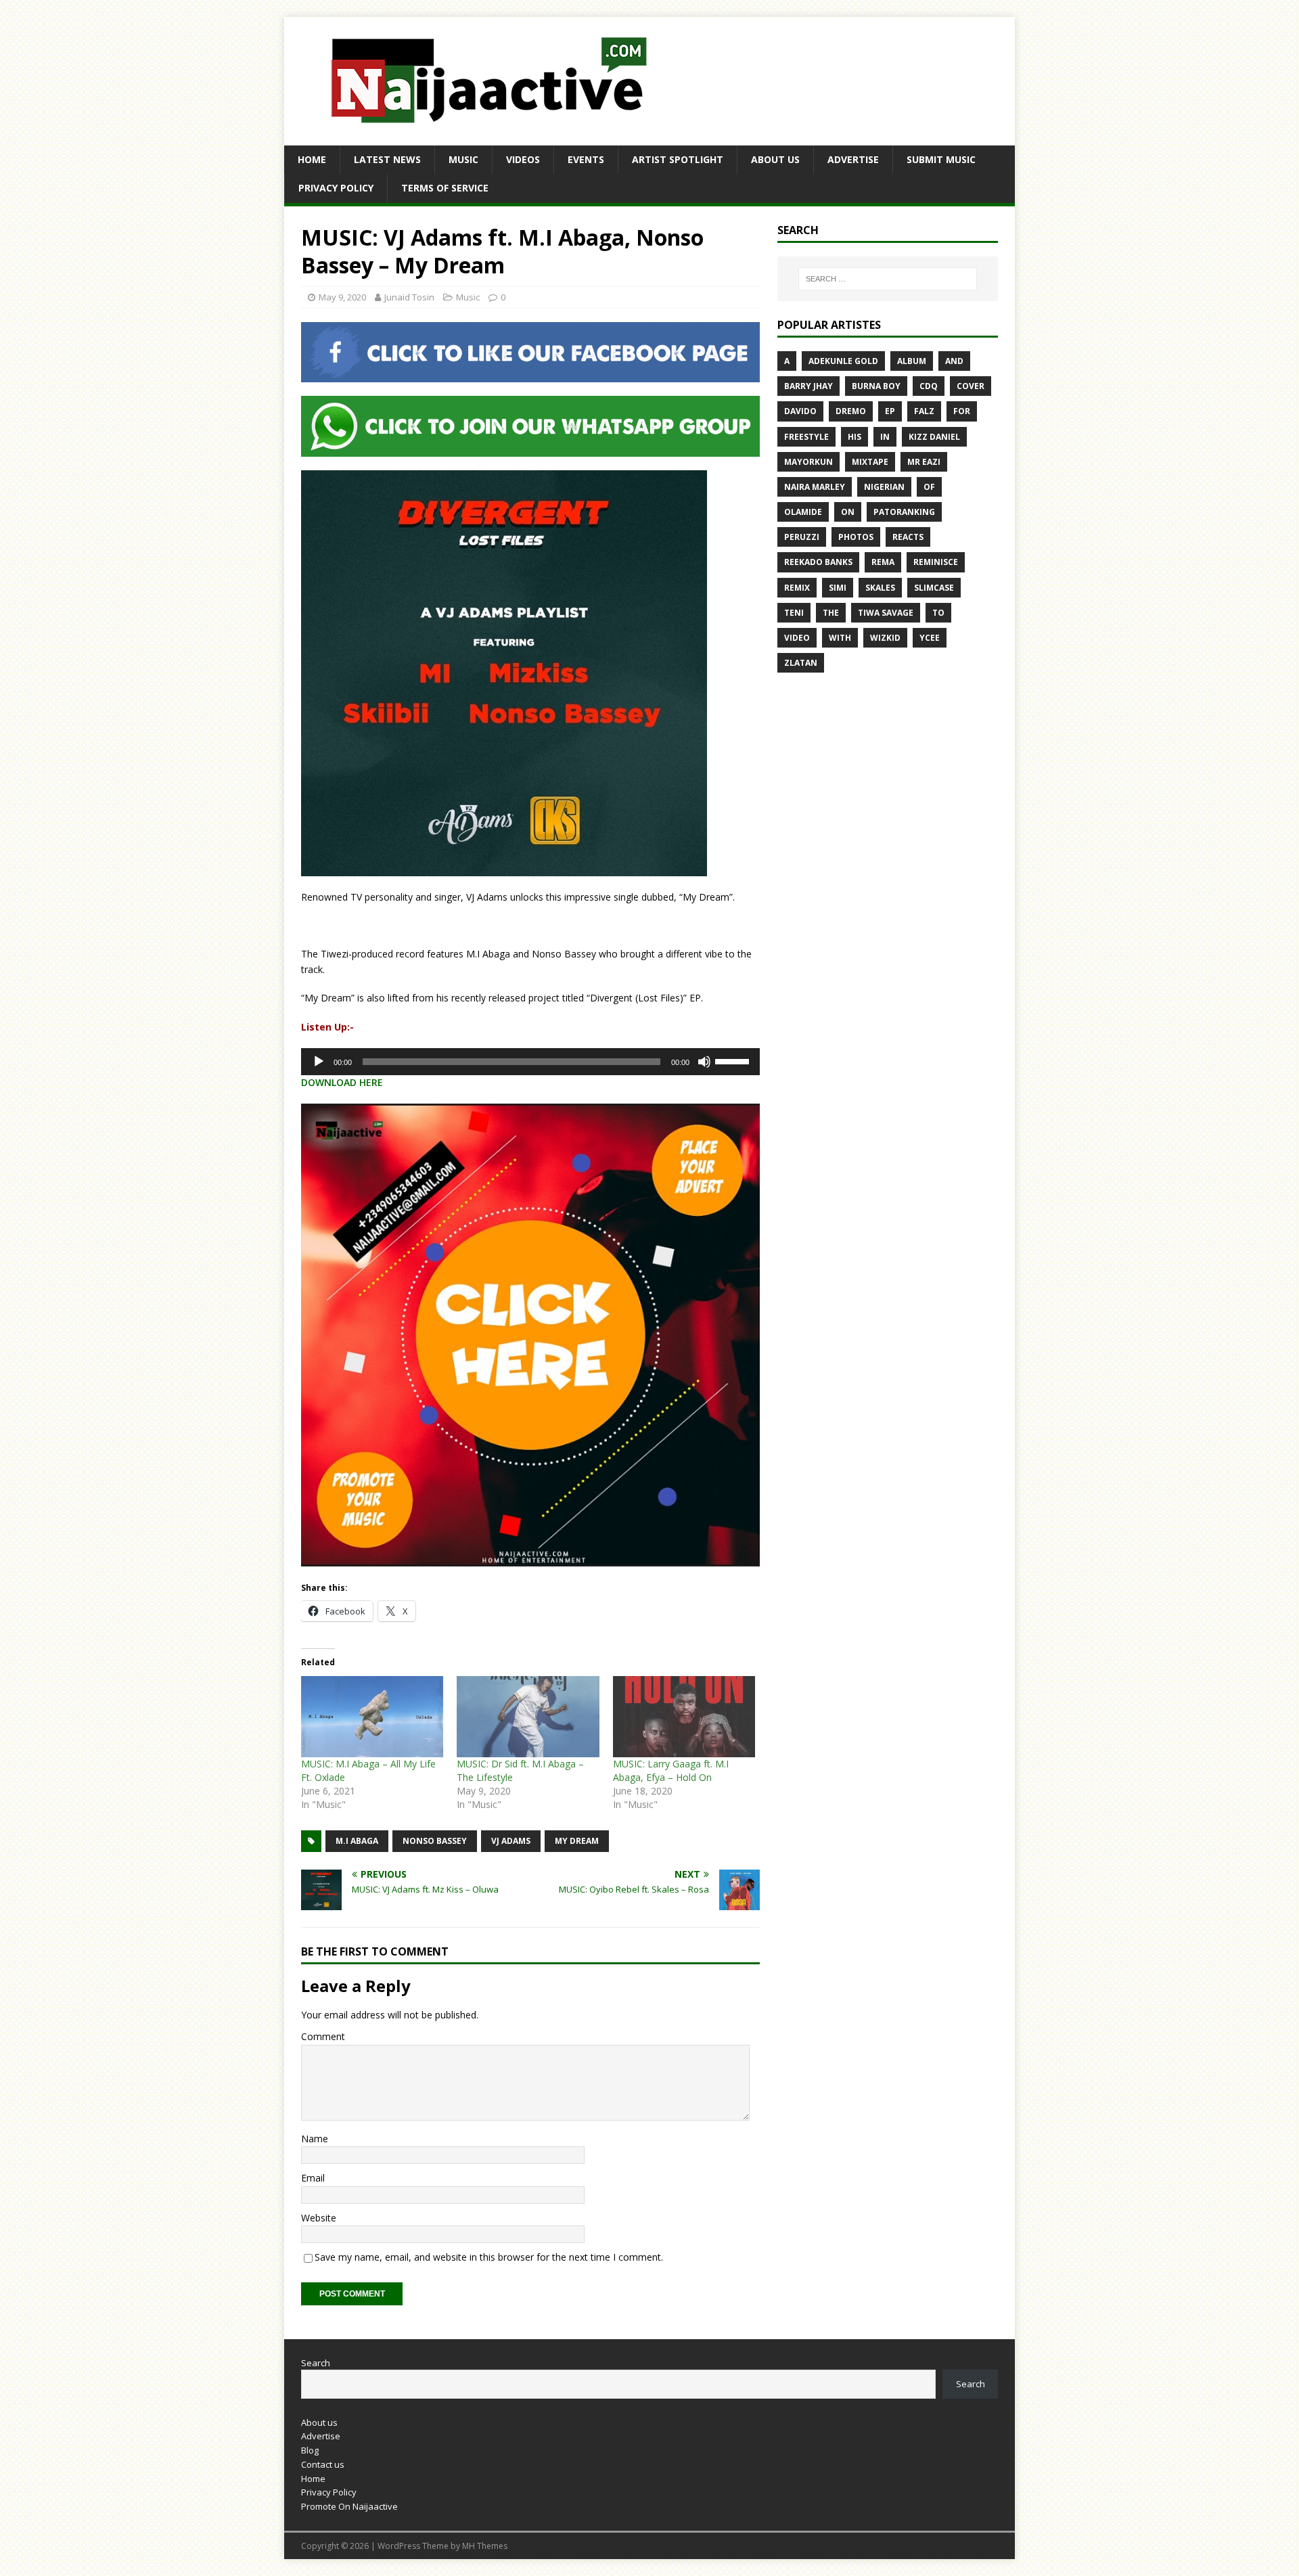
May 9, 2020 (342, 297)
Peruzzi (802, 537)
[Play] (319, 1062)
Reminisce (936, 562)
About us (319, 2422)
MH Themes (485, 2546)
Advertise (853, 159)
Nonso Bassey (435, 1841)
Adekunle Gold (843, 361)
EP (890, 411)
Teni (794, 613)
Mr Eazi (924, 462)
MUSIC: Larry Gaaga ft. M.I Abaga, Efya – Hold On (671, 1770)
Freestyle (806, 437)
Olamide (803, 512)
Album (912, 361)
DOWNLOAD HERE (342, 1082)
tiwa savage (886, 613)
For (962, 411)
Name (315, 2139)
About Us (775, 159)
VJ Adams (511, 1841)
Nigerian (884, 487)
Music (463, 159)
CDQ (929, 386)
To (938, 613)
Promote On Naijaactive (349, 2506)
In (885, 437)
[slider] (734, 1060)
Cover (971, 386)
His (854, 437)
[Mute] (704, 1062)
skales (880, 588)
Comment (323, 2036)
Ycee (930, 638)
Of (929, 487)
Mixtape (870, 462)
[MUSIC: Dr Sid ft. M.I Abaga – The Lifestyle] (528, 1717)
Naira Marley (815, 487)
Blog (310, 2450)
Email (313, 2178)
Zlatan (801, 663)
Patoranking (904, 512)
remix (797, 588)
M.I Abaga (357, 1841)
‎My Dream (577, 1841)
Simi (838, 588)
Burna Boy (876, 386)
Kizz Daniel (934, 437)
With (840, 638)
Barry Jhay (808, 386)
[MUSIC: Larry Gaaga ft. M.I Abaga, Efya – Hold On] (684, 1717)
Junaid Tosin (409, 297)
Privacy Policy (336, 188)
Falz (924, 411)
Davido (800, 411)
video (797, 638)
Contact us (323, 2464)
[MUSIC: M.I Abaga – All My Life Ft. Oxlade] (372, 1717)
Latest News (387, 159)
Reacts (908, 537)
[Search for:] (888, 279)
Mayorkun (808, 462)
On (848, 512)
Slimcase (934, 588)
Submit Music (941, 159)
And (954, 361)
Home (312, 159)
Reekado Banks (818, 562)
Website (319, 2218)
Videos (523, 159)
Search (316, 2363)
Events (586, 159)
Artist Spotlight (678, 159)
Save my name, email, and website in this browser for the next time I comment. (489, 2257)
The (831, 613)
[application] (530, 1062)
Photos (856, 537)
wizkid (885, 638)
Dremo (851, 411)
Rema (883, 562)
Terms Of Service (445, 188)
